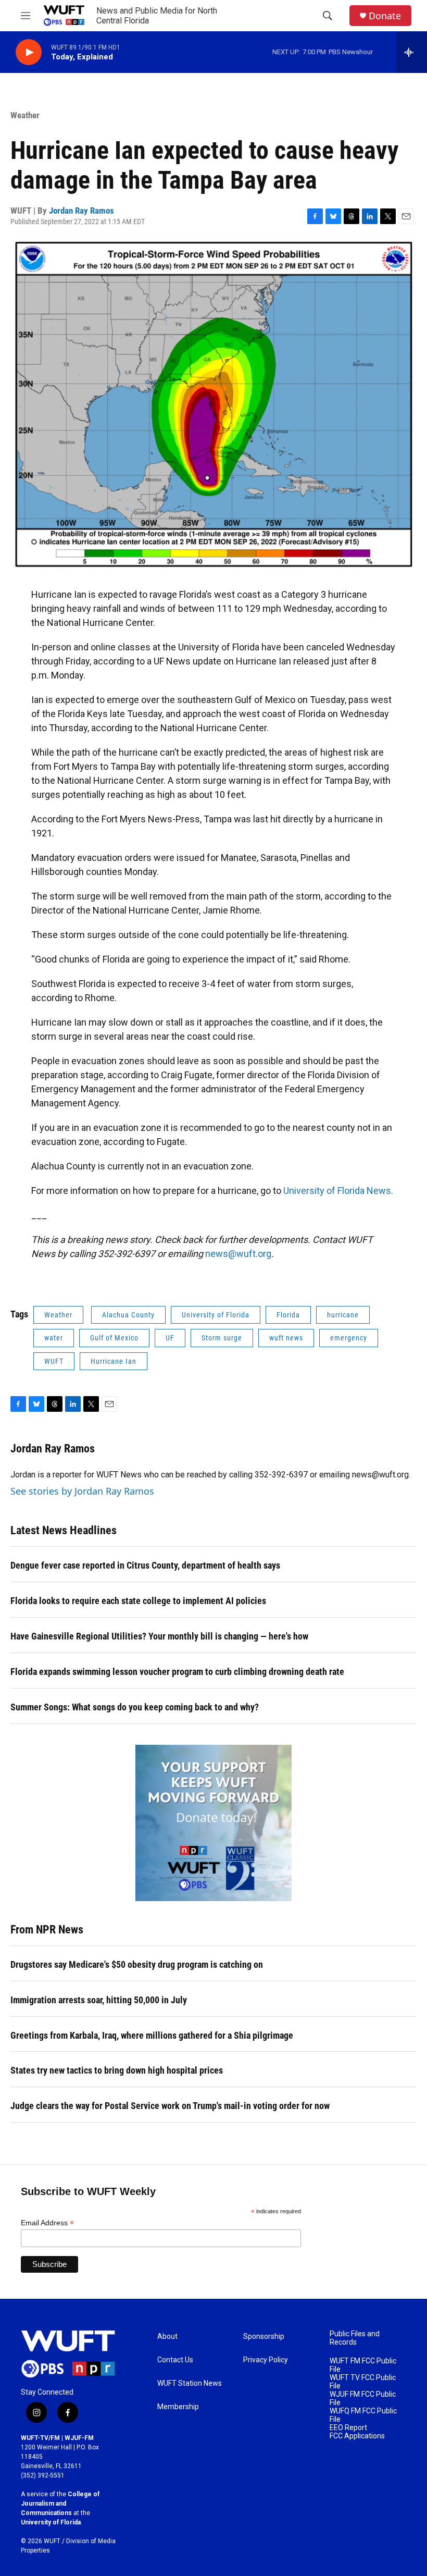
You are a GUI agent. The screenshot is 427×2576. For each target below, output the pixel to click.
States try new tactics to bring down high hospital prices (117, 2070)
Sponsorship (264, 2337)
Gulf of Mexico (114, 1338)
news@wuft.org (238, 1254)
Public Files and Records (355, 2338)
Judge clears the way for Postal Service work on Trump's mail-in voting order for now (170, 2106)
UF (170, 1338)
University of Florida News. (338, 1191)
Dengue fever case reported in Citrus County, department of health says (145, 1565)
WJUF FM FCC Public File (363, 2399)
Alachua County (128, 1315)
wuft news (286, 1338)
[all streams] (412, 52)
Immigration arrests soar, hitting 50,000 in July (99, 2000)
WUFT (54, 1361)
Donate (385, 16)
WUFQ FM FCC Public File (363, 2415)
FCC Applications (357, 2436)
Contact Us (175, 2360)
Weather (25, 115)
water (54, 1338)
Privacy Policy (266, 2360)
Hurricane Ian (114, 1361)
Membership (178, 2407)
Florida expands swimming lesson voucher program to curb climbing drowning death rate (177, 1672)
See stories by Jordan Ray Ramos (82, 1491)
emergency (349, 1338)
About (167, 2337)
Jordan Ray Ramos (81, 211)
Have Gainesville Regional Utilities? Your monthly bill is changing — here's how (159, 1636)
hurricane (343, 1315)
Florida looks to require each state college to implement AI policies (138, 1601)
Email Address (47, 2223)
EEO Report (348, 2428)
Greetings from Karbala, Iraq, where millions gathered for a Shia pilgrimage (152, 2035)
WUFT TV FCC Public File (363, 2382)
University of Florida (216, 1315)
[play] (29, 52)
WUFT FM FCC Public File (363, 2365)
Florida (288, 1315)
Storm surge (222, 1338)
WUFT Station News (190, 2383)
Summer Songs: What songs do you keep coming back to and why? (135, 1707)
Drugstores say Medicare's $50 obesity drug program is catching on (137, 1964)
